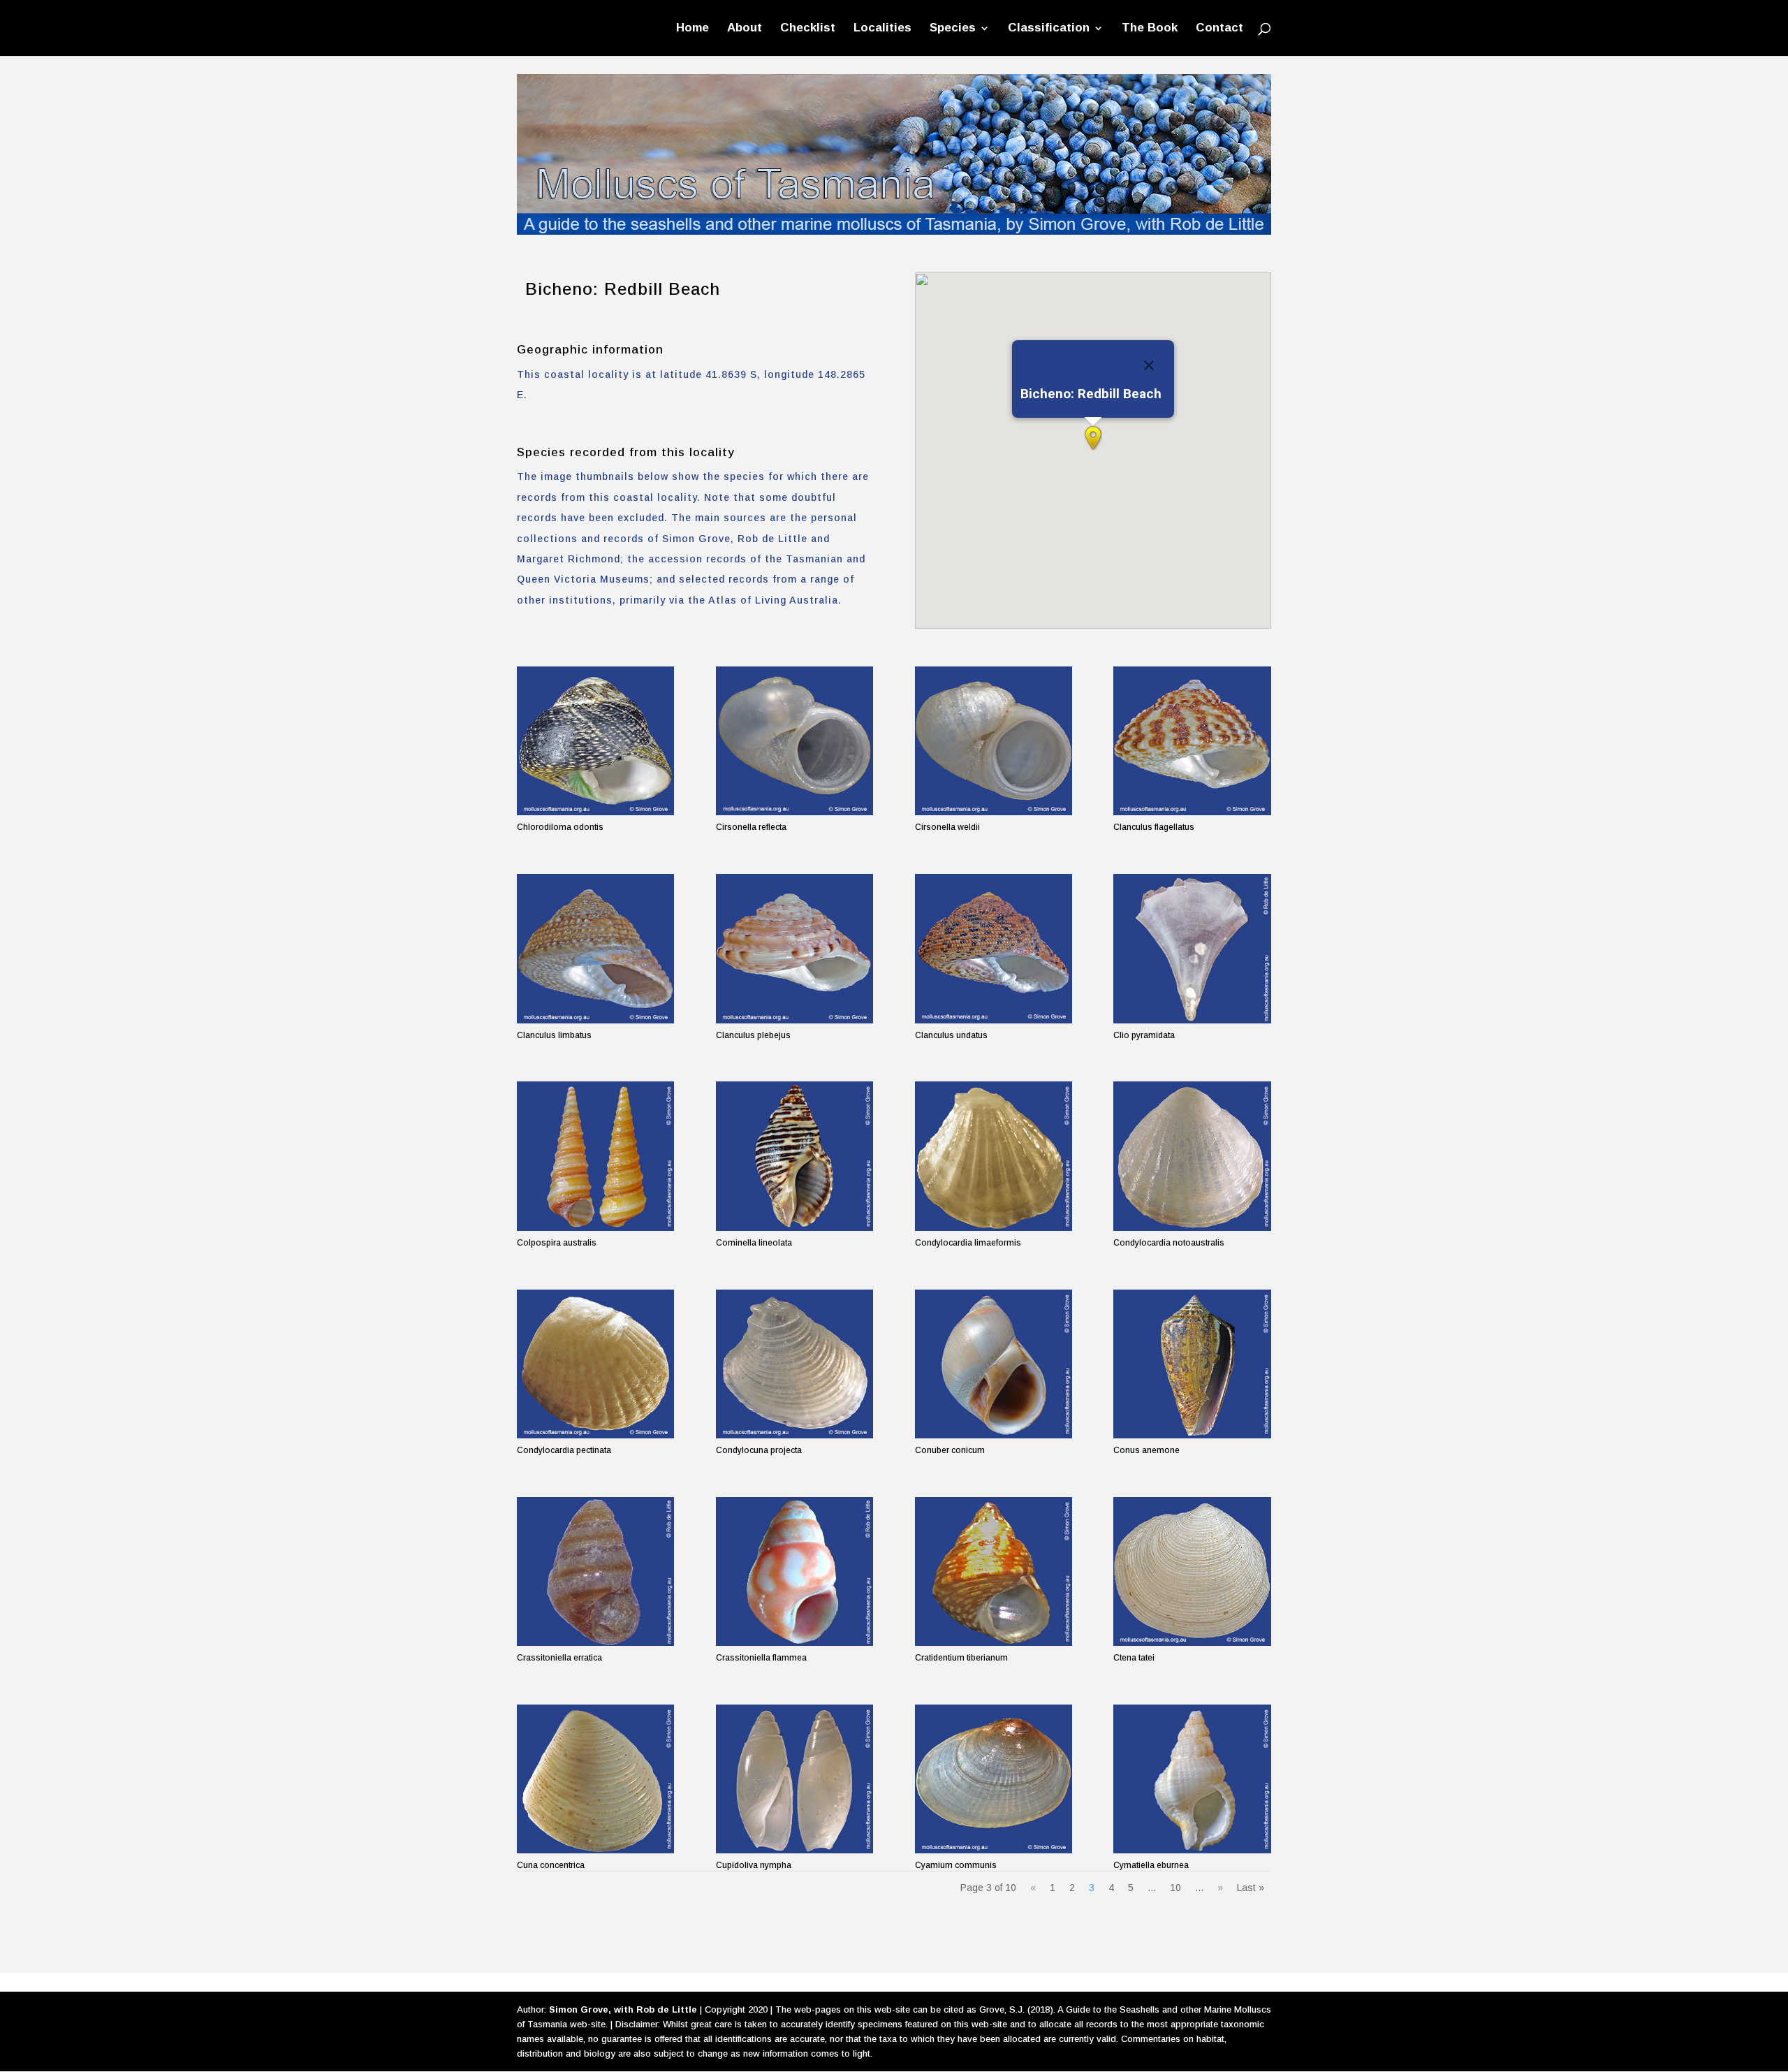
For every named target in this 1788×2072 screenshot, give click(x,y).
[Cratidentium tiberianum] (994, 1571)
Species (953, 29)
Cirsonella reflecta (751, 827)
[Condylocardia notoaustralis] (1192, 1156)
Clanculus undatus (951, 1035)
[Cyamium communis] (994, 1779)
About (745, 29)
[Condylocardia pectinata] (595, 1364)
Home (693, 29)
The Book (1150, 29)
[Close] (1149, 365)
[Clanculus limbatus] (595, 948)
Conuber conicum (950, 1450)
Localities (882, 29)
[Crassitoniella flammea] (794, 1571)
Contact (1219, 29)
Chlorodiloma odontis (560, 827)
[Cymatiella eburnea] (1192, 1779)
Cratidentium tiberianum (961, 1658)
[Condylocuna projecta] (794, 1364)
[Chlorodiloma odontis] (595, 741)
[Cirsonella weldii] (994, 741)
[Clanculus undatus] (994, 948)
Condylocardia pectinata (564, 1450)
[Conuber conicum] (994, 1364)
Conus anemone (1146, 1450)
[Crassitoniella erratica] (595, 1571)
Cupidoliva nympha (754, 1865)
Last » (1251, 1888)
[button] (1093, 438)
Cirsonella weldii (947, 827)
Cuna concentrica (551, 1865)
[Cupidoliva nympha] (794, 1779)
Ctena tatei (1134, 1658)
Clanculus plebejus (753, 1035)
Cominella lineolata (754, 1243)
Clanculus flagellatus (1154, 827)
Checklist (808, 29)
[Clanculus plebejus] (794, 948)
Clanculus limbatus (554, 1035)
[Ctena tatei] (1192, 1571)
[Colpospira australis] (595, 1156)
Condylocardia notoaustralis (1169, 1243)
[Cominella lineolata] (794, 1156)
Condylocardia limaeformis (968, 1243)
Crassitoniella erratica (559, 1658)
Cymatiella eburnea (1151, 1865)
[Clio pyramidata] (1192, 948)
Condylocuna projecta (759, 1450)
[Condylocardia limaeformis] (994, 1156)
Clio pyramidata (1144, 1035)
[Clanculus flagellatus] (1192, 741)
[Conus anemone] (1192, 1364)
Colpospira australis (557, 1243)
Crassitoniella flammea (761, 1658)
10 (1175, 1888)
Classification (1049, 29)
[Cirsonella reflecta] (794, 741)
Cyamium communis (956, 1865)
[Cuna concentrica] (595, 1779)
